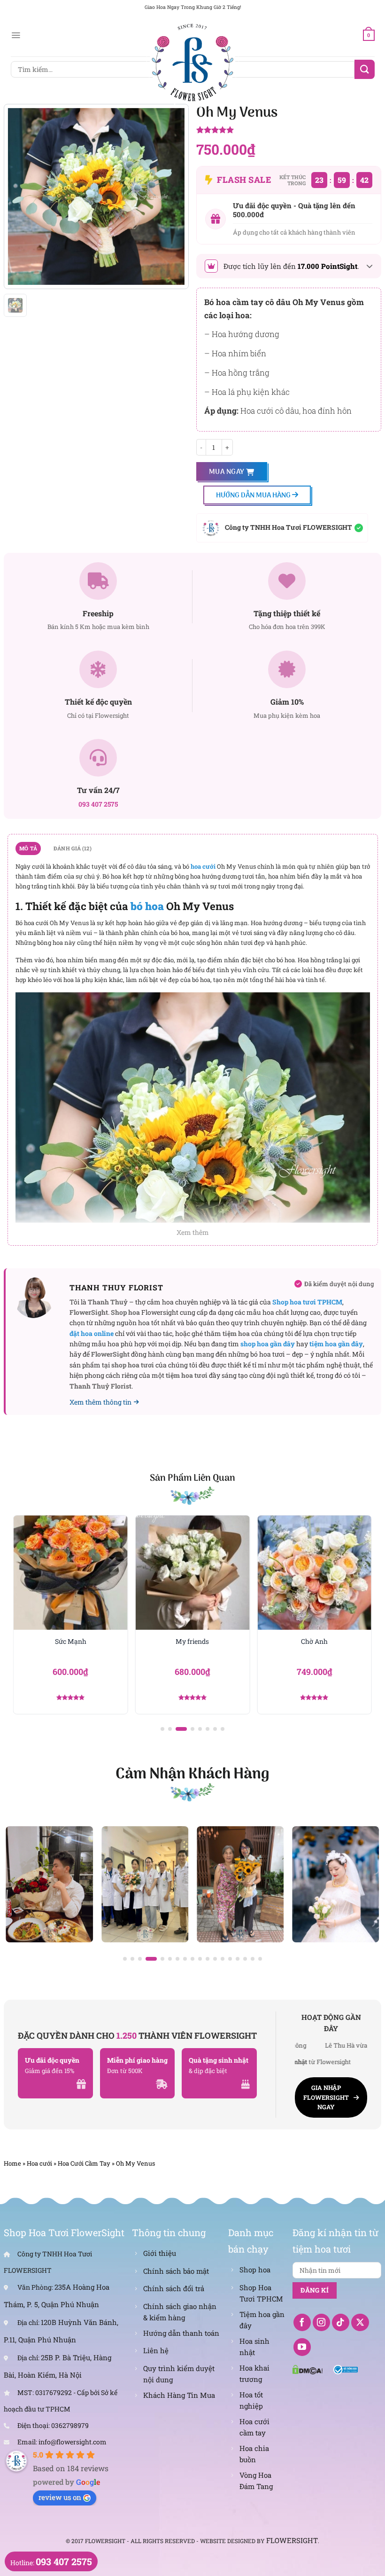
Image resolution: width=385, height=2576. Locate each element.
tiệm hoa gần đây (336, 1344)
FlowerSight (292, 2540)
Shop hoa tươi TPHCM (307, 1302)
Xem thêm (193, 1232)
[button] (162, 1729)
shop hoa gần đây (268, 1344)
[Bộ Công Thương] (346, 2369)
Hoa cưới (39, 2163)
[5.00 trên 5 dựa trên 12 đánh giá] (289, 131)
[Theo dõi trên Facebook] (302, 2323)
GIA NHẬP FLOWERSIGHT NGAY (326, 2097)
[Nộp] (364, 69)
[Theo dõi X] (360, 2323)
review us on (60, 2497)
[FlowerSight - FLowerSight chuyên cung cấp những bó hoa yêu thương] (192, 61)
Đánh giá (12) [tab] (73, 848)
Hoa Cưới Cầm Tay (84, 2163)
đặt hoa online (92, 1333)
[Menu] (16, 35)
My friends (77, 1641)
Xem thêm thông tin (100, 1402)
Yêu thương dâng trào (320, 1641)
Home (12, 2163)
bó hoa (147, 906)
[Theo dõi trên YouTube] (302, 2347)
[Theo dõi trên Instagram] (322, 2323)
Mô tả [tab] (28, 848)
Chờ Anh (198, 1641)
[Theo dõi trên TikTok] (341, 2323)
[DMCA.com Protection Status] (308, 2369)
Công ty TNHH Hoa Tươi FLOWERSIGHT (289, 527)
